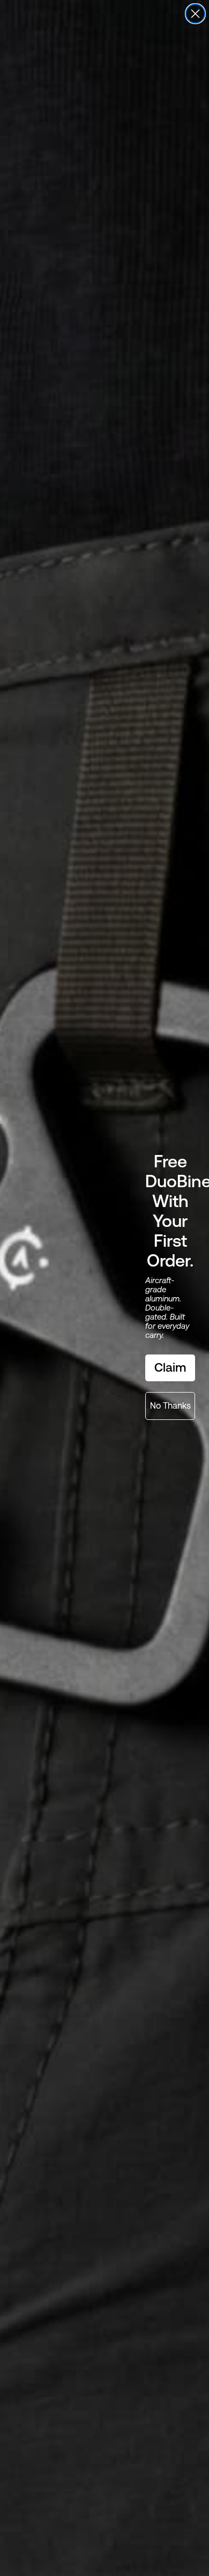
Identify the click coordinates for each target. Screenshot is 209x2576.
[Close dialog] (195, 14)
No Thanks (170, 1406)
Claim (170, 1367)
